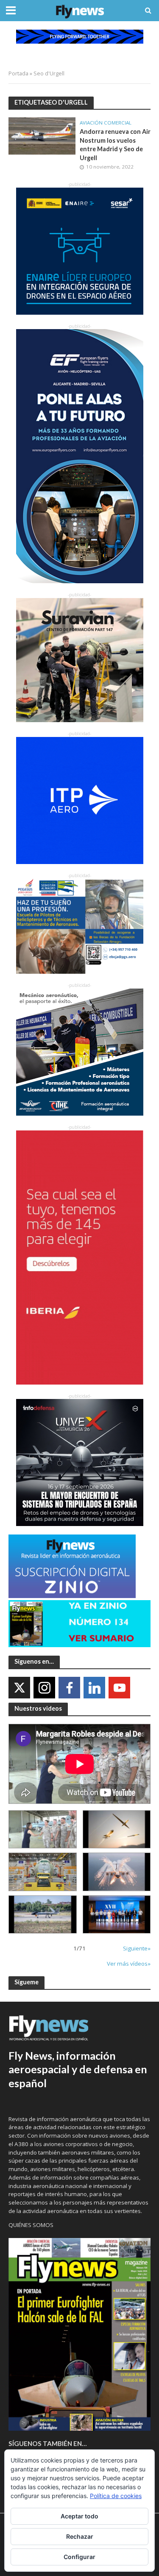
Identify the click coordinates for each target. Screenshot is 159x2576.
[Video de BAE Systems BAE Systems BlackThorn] (117, 1829)
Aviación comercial (106, 123)
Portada (18, 73)
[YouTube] (119, 1688)
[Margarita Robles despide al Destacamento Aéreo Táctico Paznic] (43, 1829)
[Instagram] (44, 1688)
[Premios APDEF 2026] (117, 1914)
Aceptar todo (79, 2516)
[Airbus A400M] (117, 1872)
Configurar (79, 2557)
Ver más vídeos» (129, 1964)
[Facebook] (69, 1688)
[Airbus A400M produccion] (43, 1872)
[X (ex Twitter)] (19, 1688)
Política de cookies (116, 2496)
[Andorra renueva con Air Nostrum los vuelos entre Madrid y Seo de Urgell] (42, 135)
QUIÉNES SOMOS (31, 2225)
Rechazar (80, 2536)
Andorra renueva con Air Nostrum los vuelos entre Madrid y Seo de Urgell (115, 145)
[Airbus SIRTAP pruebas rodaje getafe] (43, 1914)
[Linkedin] (94, 1688)
